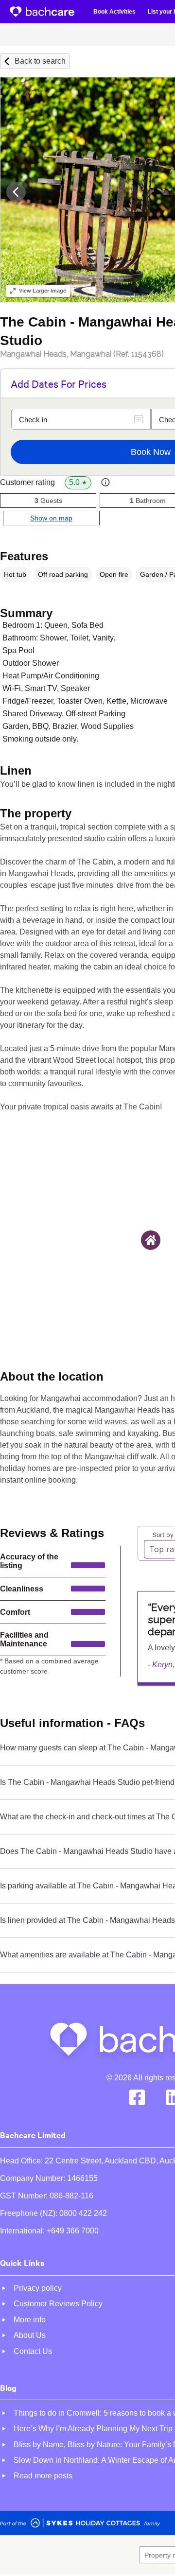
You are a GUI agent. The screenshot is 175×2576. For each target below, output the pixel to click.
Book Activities (114, 12)
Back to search (40, 61)
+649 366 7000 (73, 2231)
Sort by (163, 1534)
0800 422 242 (83, 2213)
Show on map (51, 518)
